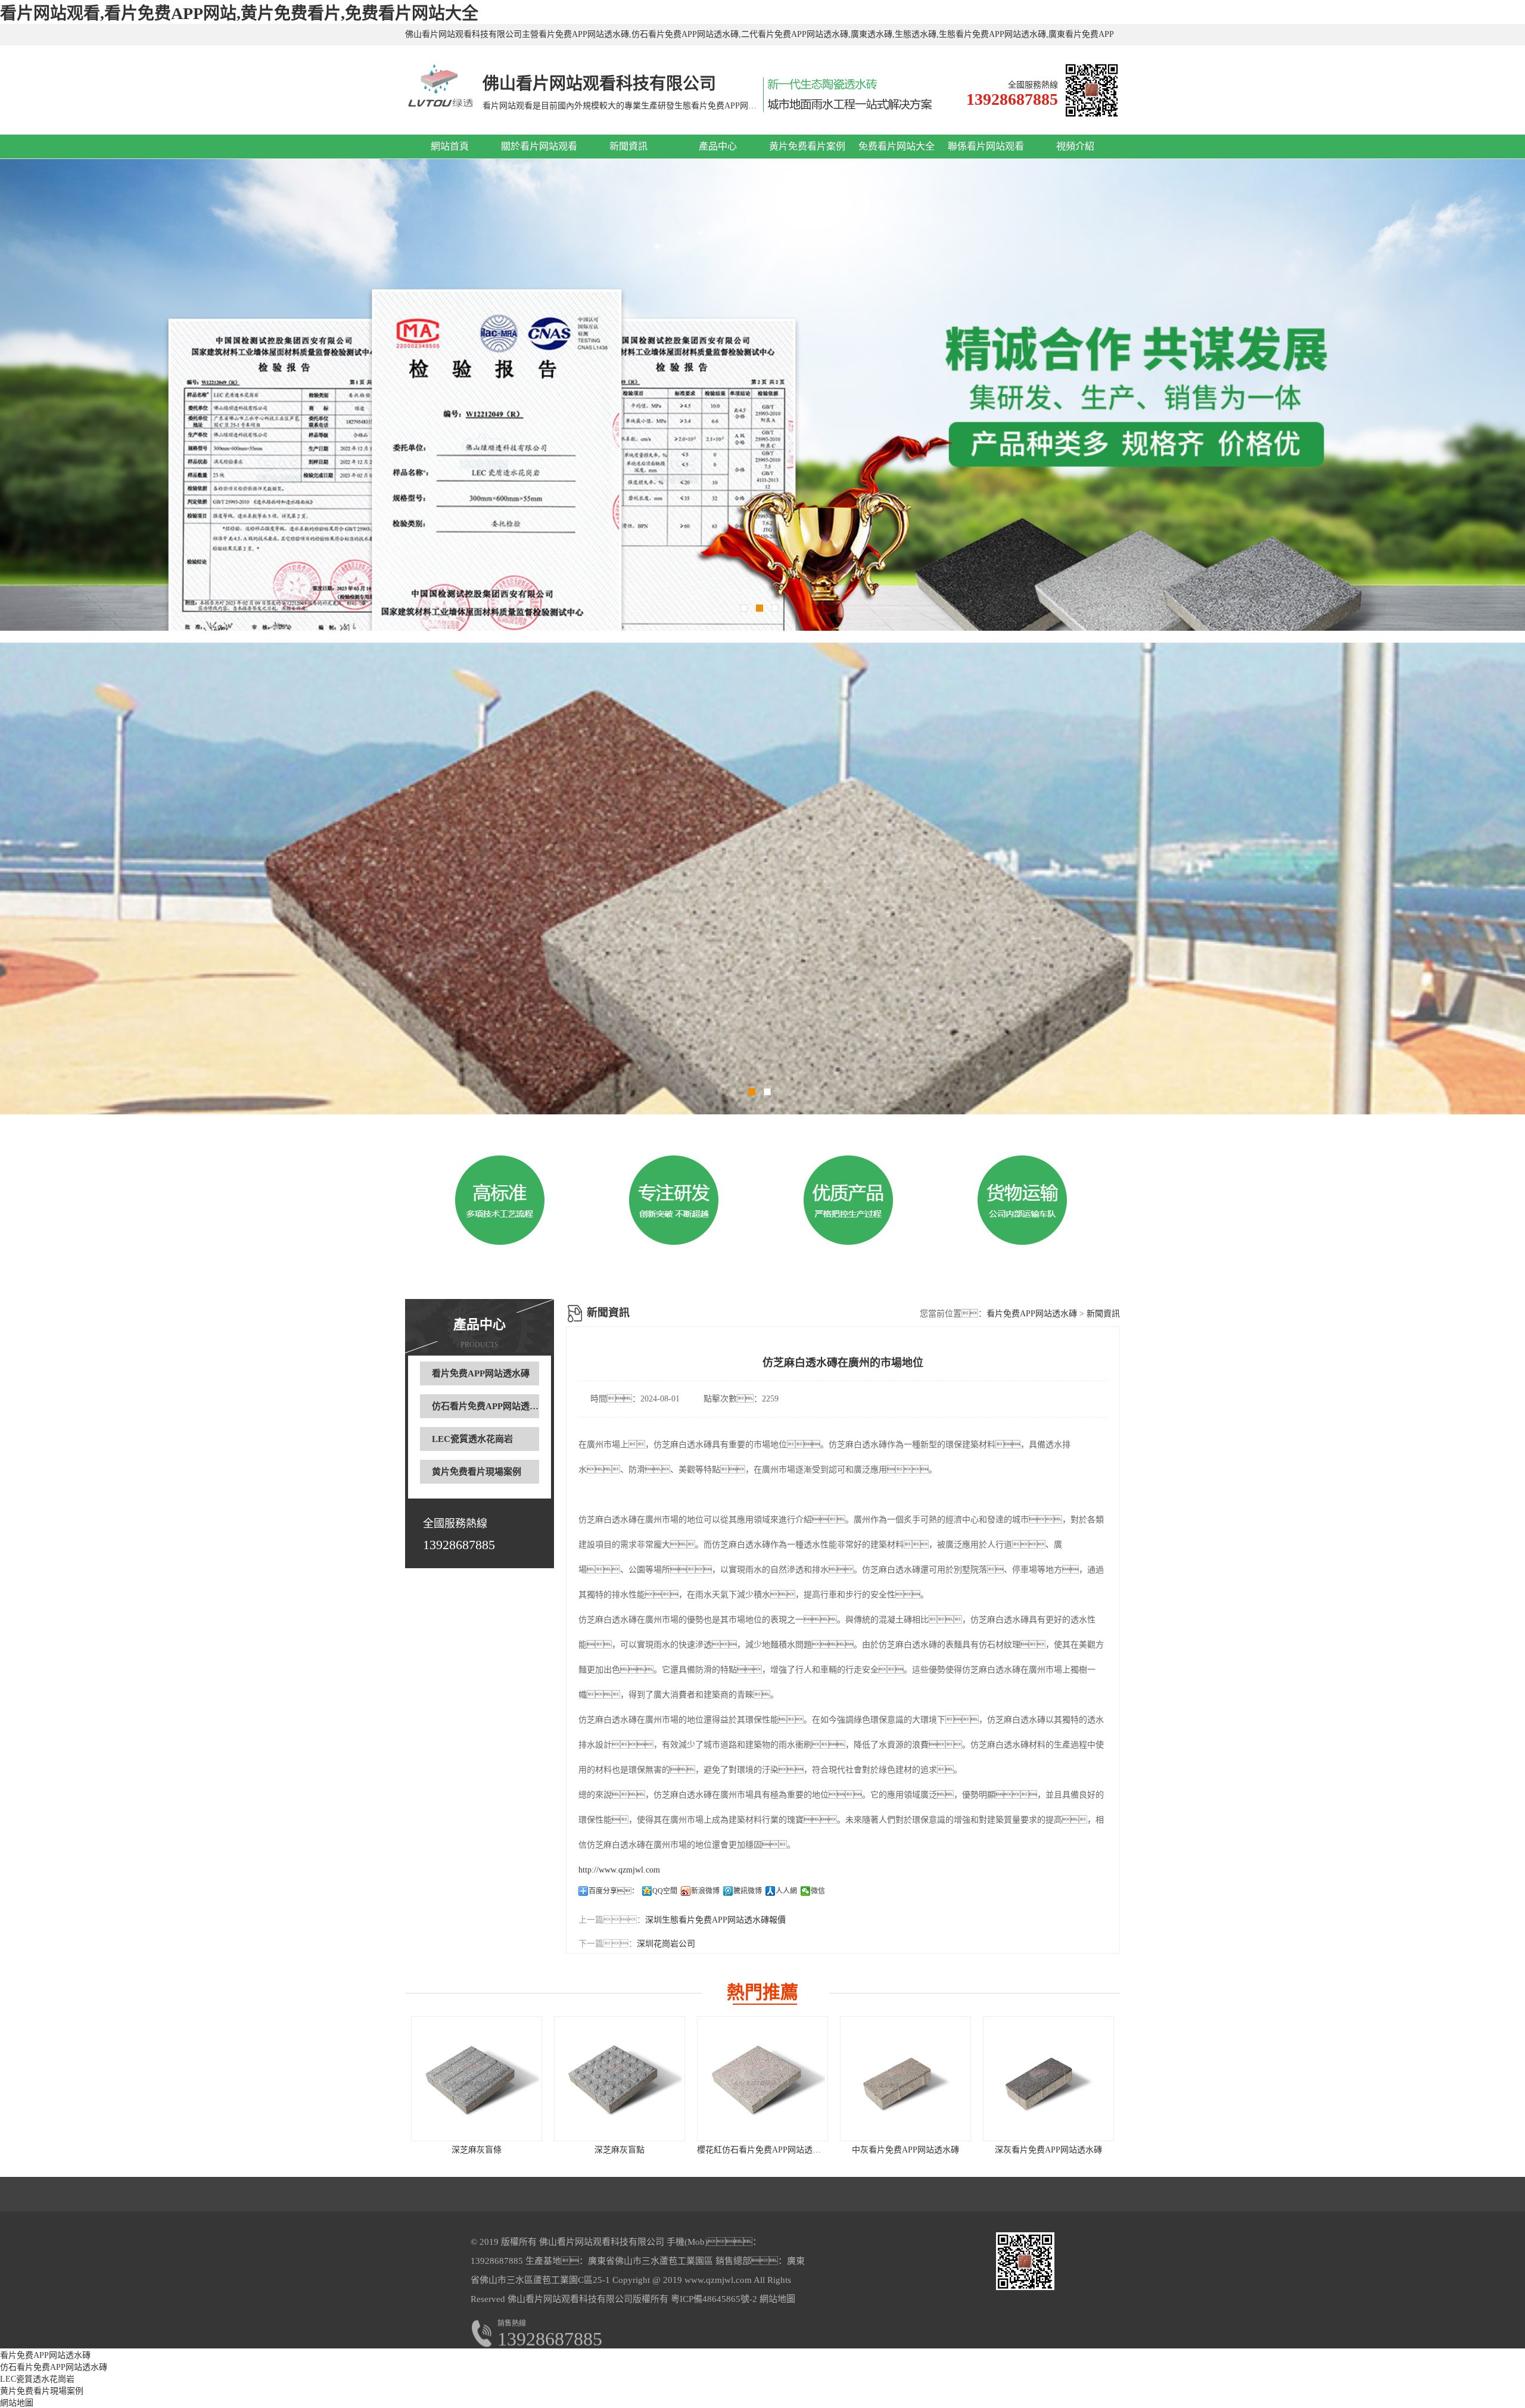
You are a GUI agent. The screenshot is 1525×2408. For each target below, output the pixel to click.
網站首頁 (450, 146)
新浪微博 (705, 1891)
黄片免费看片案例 (807, 146)
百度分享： (614, 1891)
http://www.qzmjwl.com (619, 1870)
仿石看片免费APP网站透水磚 (490, 1406)
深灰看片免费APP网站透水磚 (1048, 2150)
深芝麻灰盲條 (477, 2150)
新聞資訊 (628, 146)
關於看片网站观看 (539, 146)
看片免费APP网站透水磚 (481, 1373)
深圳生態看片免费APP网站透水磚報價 (715, 1920)
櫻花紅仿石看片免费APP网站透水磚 (763, 2150)
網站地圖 (777, 2299)
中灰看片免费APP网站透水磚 (905, 2150)
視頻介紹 (1075, 146)
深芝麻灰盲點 (620, 2150)
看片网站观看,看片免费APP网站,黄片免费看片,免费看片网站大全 (239, 13)
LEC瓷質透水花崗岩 (472, 1439)
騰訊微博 (748, 1891)
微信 (818, 1891)
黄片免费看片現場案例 (477, 1472)
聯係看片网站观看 (986, 146)
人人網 (786, 1891)
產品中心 (718, 146)
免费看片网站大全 (897, 146)
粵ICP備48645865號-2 (713, 2299)
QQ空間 (665, 1891)
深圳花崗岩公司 (666, 1944)
